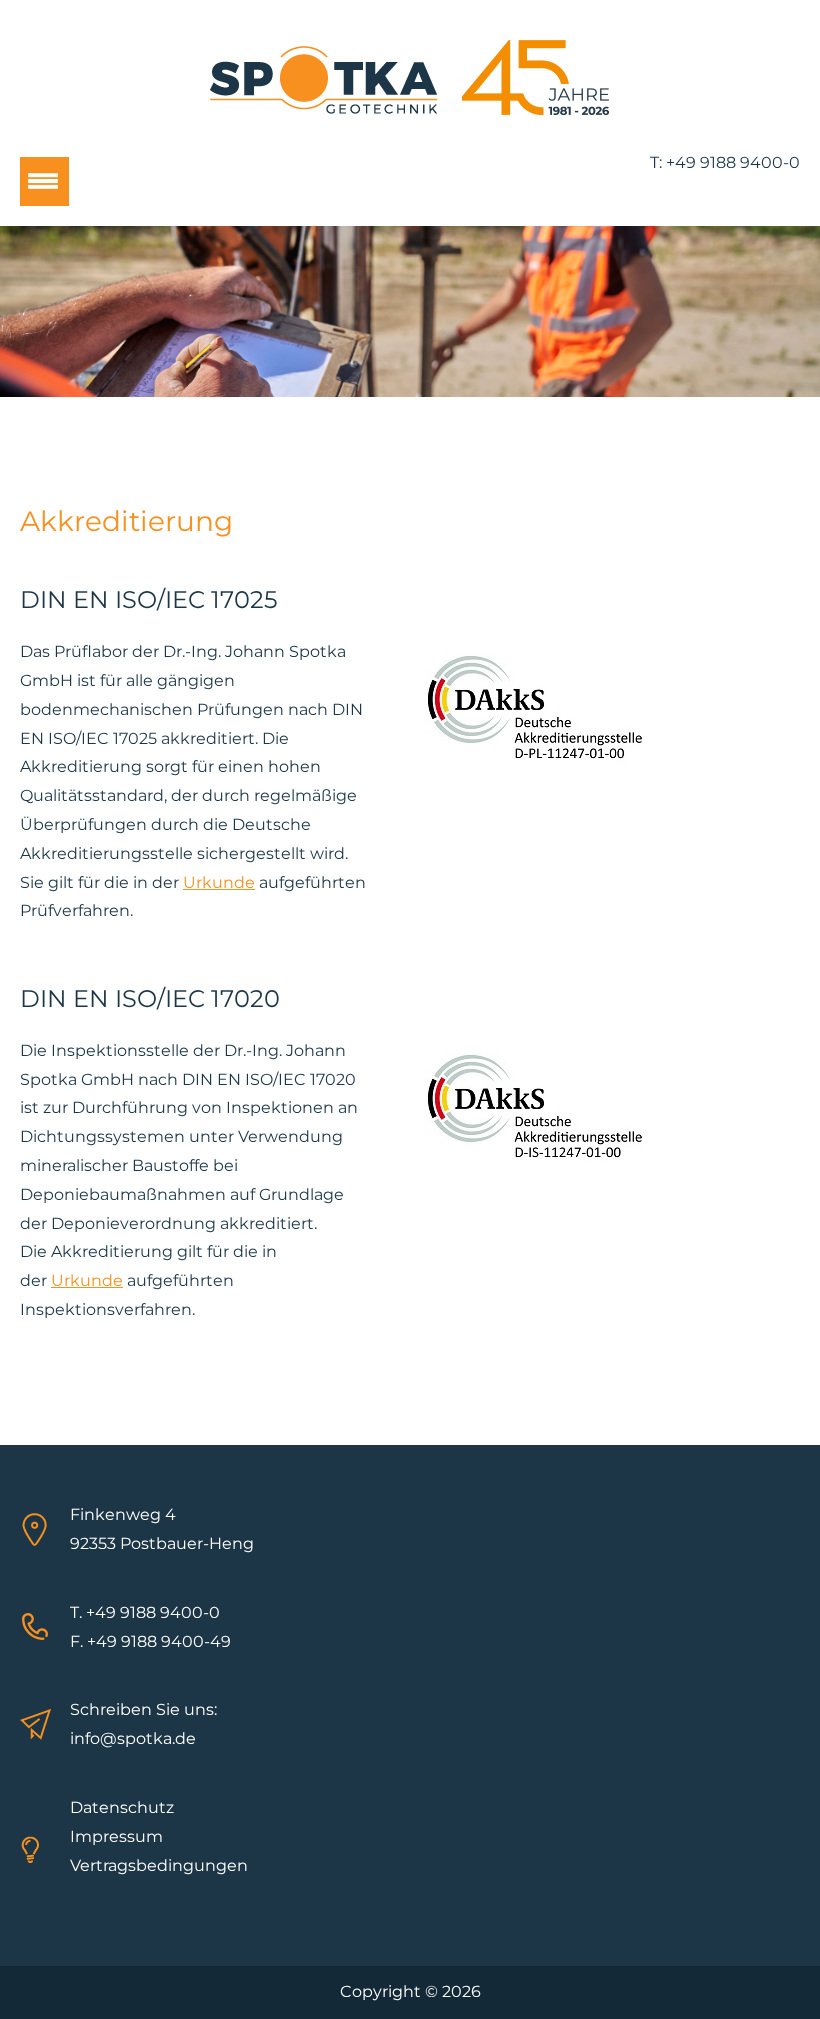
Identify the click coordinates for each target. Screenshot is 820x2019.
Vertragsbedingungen (159, 1865)
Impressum (116, 1836)
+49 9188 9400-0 (733, 162)
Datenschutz (122, 1807)
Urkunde (219, 882)
